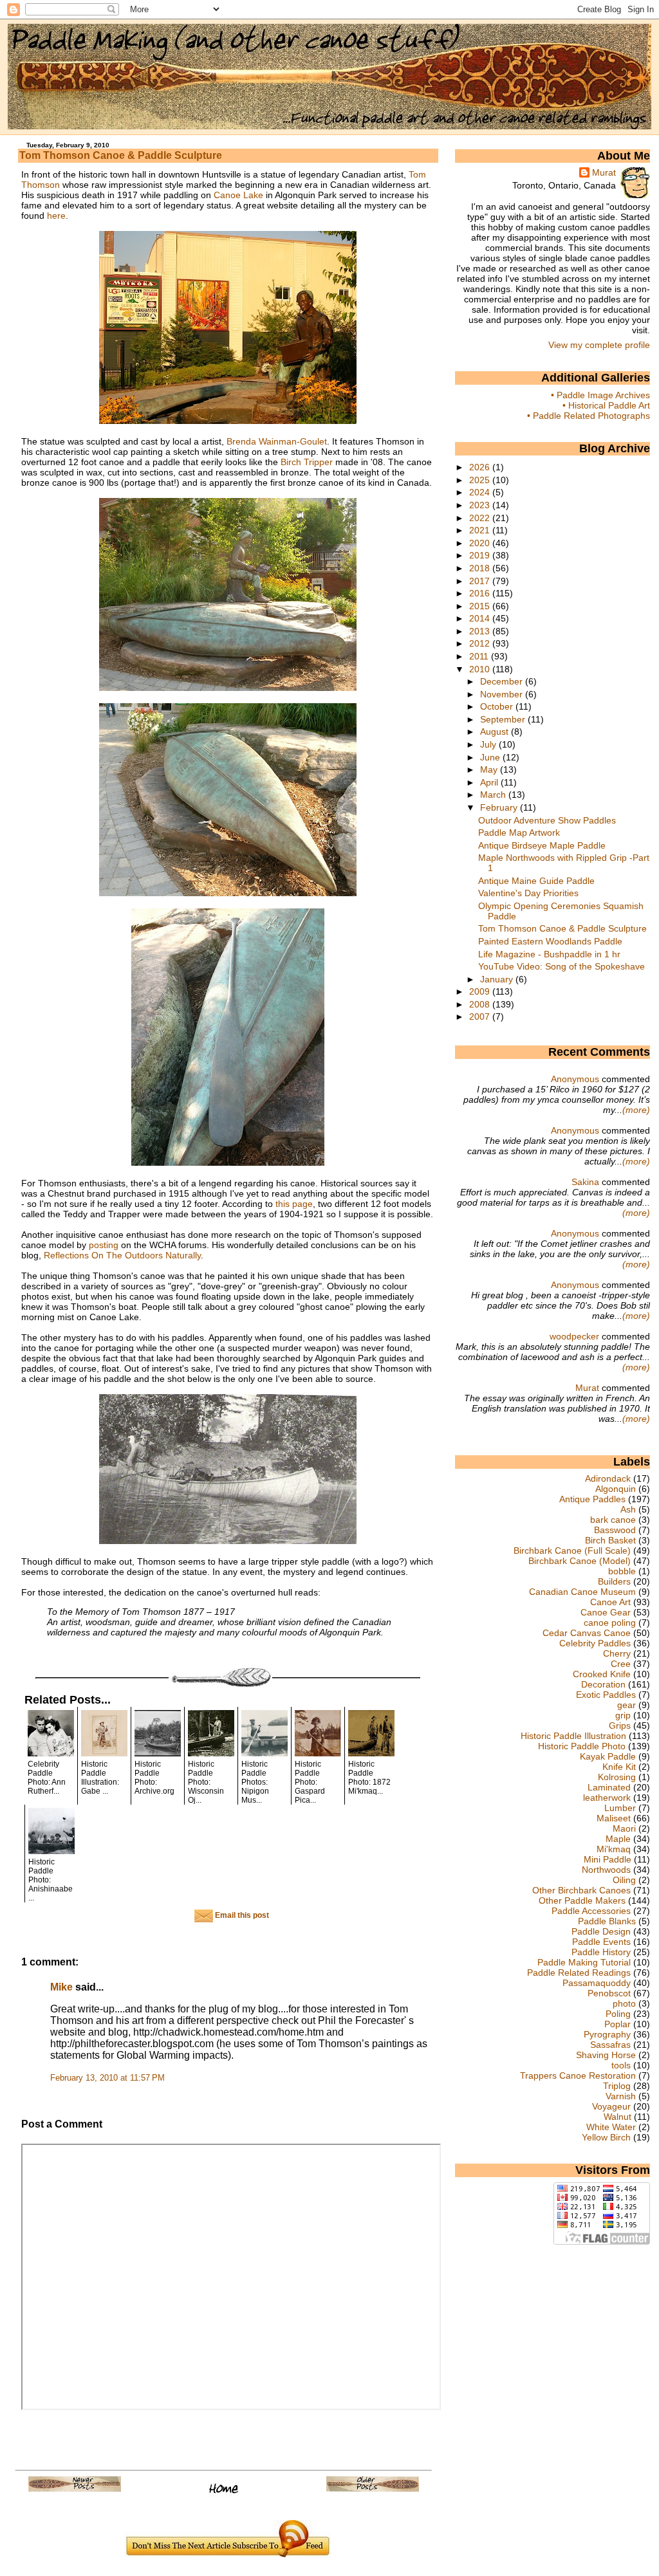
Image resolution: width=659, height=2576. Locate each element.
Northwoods (606, 1870)
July (489, 744)
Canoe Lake (238, 195)
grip (623, 1715)
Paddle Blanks (607, 1921)
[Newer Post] (75, 2489)
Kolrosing (617, 1777)
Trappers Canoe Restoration (578, 2075)
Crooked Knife (602, 1674)
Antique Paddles (592, 1499)
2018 (481, 568)
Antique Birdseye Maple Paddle (542, 845)
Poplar (617, 2024)
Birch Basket (610, 1540)
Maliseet (614, 1818)
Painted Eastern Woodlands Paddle (550, 941)
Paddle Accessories (591, 1911)
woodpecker (574, 1336)
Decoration (603, 1684)
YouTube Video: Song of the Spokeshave (562, 966)
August (496, 731)
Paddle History (601, 1952)
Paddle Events (601, 1942)
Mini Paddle (608, 1859)
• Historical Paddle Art (606, 405)
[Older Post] (373, 2489)
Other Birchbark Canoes (581, 1890)
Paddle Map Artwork (519, 833)
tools (621, 2065)
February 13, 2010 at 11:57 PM (107, 2078)
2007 (481, 1017)
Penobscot (609, 1993)
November (503, 694)
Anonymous (575, 1079)
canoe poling (610, 1623)
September (504, 719)
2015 (481, 606)
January (498, 979)
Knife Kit (619, 1767)
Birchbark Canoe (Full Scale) (572, 1550)
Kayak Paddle (608, 1756)
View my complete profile (599, 345)
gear (627, 1705)
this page (294, 1204)
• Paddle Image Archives (600, 395)
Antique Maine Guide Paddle (536, 881)
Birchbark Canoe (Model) (580, 1561)
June (491, 757)
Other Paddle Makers (582, 1900)
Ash (628, 1509)
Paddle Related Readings (579, 1973)
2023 (481, 505)
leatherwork (607, 1798)
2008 (481, 1004)
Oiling (624, 1880)
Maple (618, 1839)
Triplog (617, 2086)
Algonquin (616, 1489)
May (490, 769)
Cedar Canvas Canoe (587, 1633)
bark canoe (613, 1520)
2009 (481, 991)
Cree (621, 1664)
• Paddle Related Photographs (589, 416)
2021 (481, 530)
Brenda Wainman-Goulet (277, 441)
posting (104, 1245)
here (56, 216)
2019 (481, 555)
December (503, 681)
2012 (481, 643)
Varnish (621, 2096)
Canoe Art (610, 1602)
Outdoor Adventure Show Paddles (547, 820)
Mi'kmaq (614, 1849)
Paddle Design (601, 1931)
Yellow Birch (606, 2137)
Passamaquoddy (597, 1983)
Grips (620, 1725)
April (490, 782)
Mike (61, 1987)
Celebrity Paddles (595, 1643)
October (498, 706)
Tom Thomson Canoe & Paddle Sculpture (121, 155)
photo (624, 2003)
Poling (618, 2014)
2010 (481, 669)
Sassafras (610, 2045)
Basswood (615, 1530)
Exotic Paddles (606, 1695)
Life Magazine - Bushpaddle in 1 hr (549, 954)
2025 (481, 480)
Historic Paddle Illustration (573, 1736)
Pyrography (607, 2034)
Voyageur (611, 2106)
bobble (622, 1571)
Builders (614, 1581)
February (500, 807)
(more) (636, 1110)
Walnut (617, 2117)
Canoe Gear (606, 1612)
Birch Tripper (307, 462)
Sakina (585, 1182)
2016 (481, 593)
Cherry (617, 1653)
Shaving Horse (606, 2055)
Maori (624, 1828)
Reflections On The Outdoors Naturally (122, 1255)
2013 (481, 631)
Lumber (620, 1808)
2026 (481, 467)
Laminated (609, 1787)
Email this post (241, 1915)
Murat (604, 172)
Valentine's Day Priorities (528, 893)
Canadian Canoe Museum (582, 1592)
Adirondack (608, 1478)
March (494, 795)
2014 (481, 618)
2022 (481, 518)
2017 (481, 581)
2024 (481, 492)
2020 (481, 543)
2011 (480, 656)
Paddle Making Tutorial (584, 1962)
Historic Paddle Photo (582, 1746)
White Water (611, 2127)
